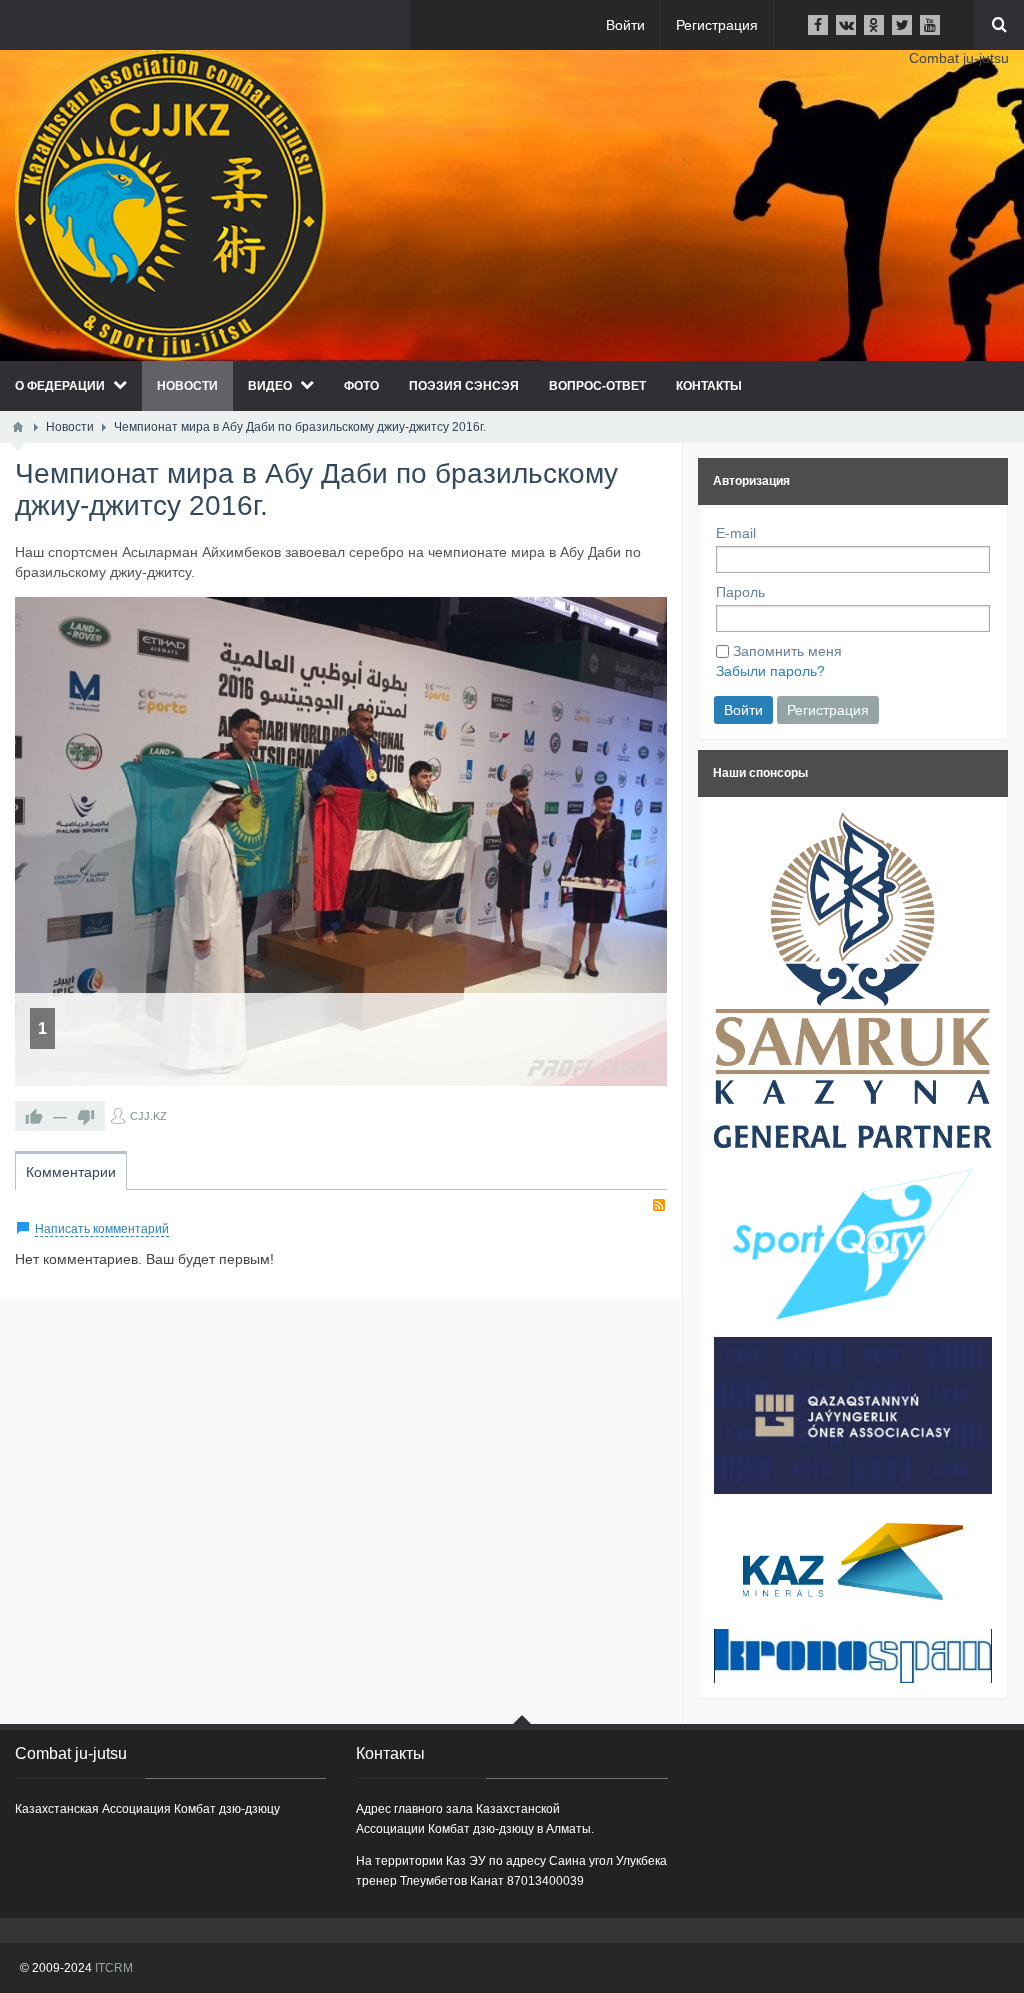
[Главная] (18, 427)
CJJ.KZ (148, 1116)
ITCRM (114, 1968)
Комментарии (71, 1172)
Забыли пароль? (770, 671)
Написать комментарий (102, 1229)
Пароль (740, 592)
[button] (639, 625)
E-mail (736, 533)
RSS (659, 1205)
